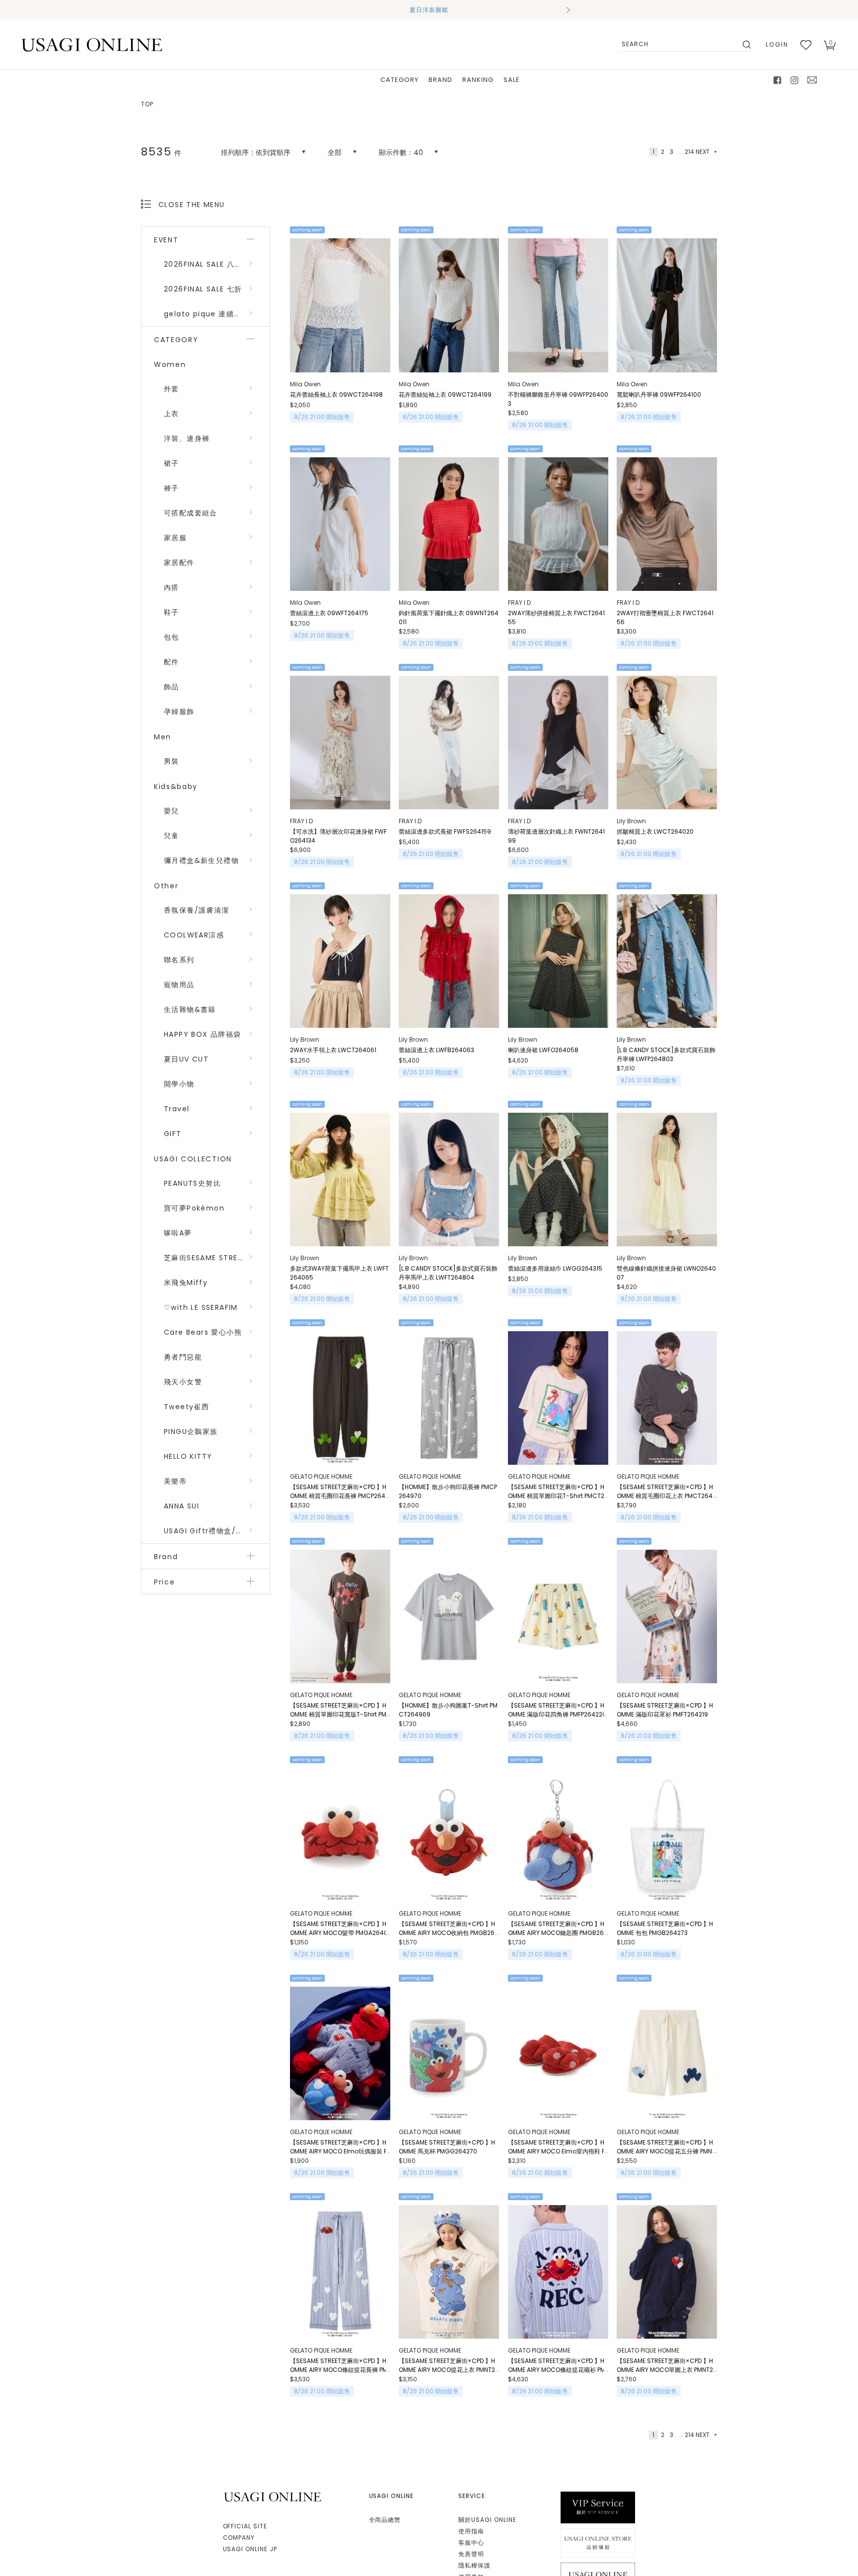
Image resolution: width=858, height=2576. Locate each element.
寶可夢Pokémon (194, 1208)
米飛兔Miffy (186, 1283)
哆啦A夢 (178, 1233)
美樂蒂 (175, 1481)
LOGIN (777, 44)
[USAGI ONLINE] (92, 44)
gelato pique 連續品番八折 (214, 314)
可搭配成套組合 (191, 513)
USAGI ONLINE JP (250, 2549)
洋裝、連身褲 (187, 438)
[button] (290, 10)
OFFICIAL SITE (245, 2526)
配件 (172, 662)
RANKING (478, 80)
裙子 (172, 463)
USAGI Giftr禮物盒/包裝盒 (211, 1531)
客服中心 (471, 2542)
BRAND (440, 80)
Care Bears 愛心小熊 (203, 1332)
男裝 (172, 761)
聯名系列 (179, 960)
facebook (778, 80)
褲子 (172, 488)
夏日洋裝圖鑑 (429, 10)
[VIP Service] (598, 2507)
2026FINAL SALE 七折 (203, 289)
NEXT (703, 152)
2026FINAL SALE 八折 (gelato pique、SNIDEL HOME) (217, 264)
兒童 (172, 836)
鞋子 (172, 612)
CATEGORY (399, 80)
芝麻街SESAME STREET (205, 1258)
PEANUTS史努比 (192, 1183)
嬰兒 (172, 811)
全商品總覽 (385, 2520)
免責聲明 (471, 2554)
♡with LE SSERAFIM (201, 1307)
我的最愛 (806, 45)
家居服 (175, 538)
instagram (795, 80)
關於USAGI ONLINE (487, 2520)
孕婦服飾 (179, 712)
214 (689, 152)
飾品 (172, 687)
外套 (172, 389)
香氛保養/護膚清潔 (197, 910)
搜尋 (746, 45)
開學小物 (179, 1084)
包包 (172, 637)
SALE (512, 80)
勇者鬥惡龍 (183, 1357)
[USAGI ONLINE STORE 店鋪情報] (598, 2542)
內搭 (172, 587)
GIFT (173, 1134)
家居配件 (179, 563)
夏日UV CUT (186, 1059)
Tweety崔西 (186, 1407)
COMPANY (239, 2538)
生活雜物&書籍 (190, 1009)
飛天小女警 (183, 1382)
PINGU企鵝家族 (191, 1431)
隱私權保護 (474, 2565)
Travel (177, 1109)
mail (812, 80)
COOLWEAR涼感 (194, 935)
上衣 (172, 414)
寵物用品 (179, 985)
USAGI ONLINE (274, 2497)
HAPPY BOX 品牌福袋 (203, 1034)
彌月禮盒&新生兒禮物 (201, 860)
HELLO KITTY (188, 1456)
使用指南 (471, 2531)
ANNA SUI (181, 1506)
